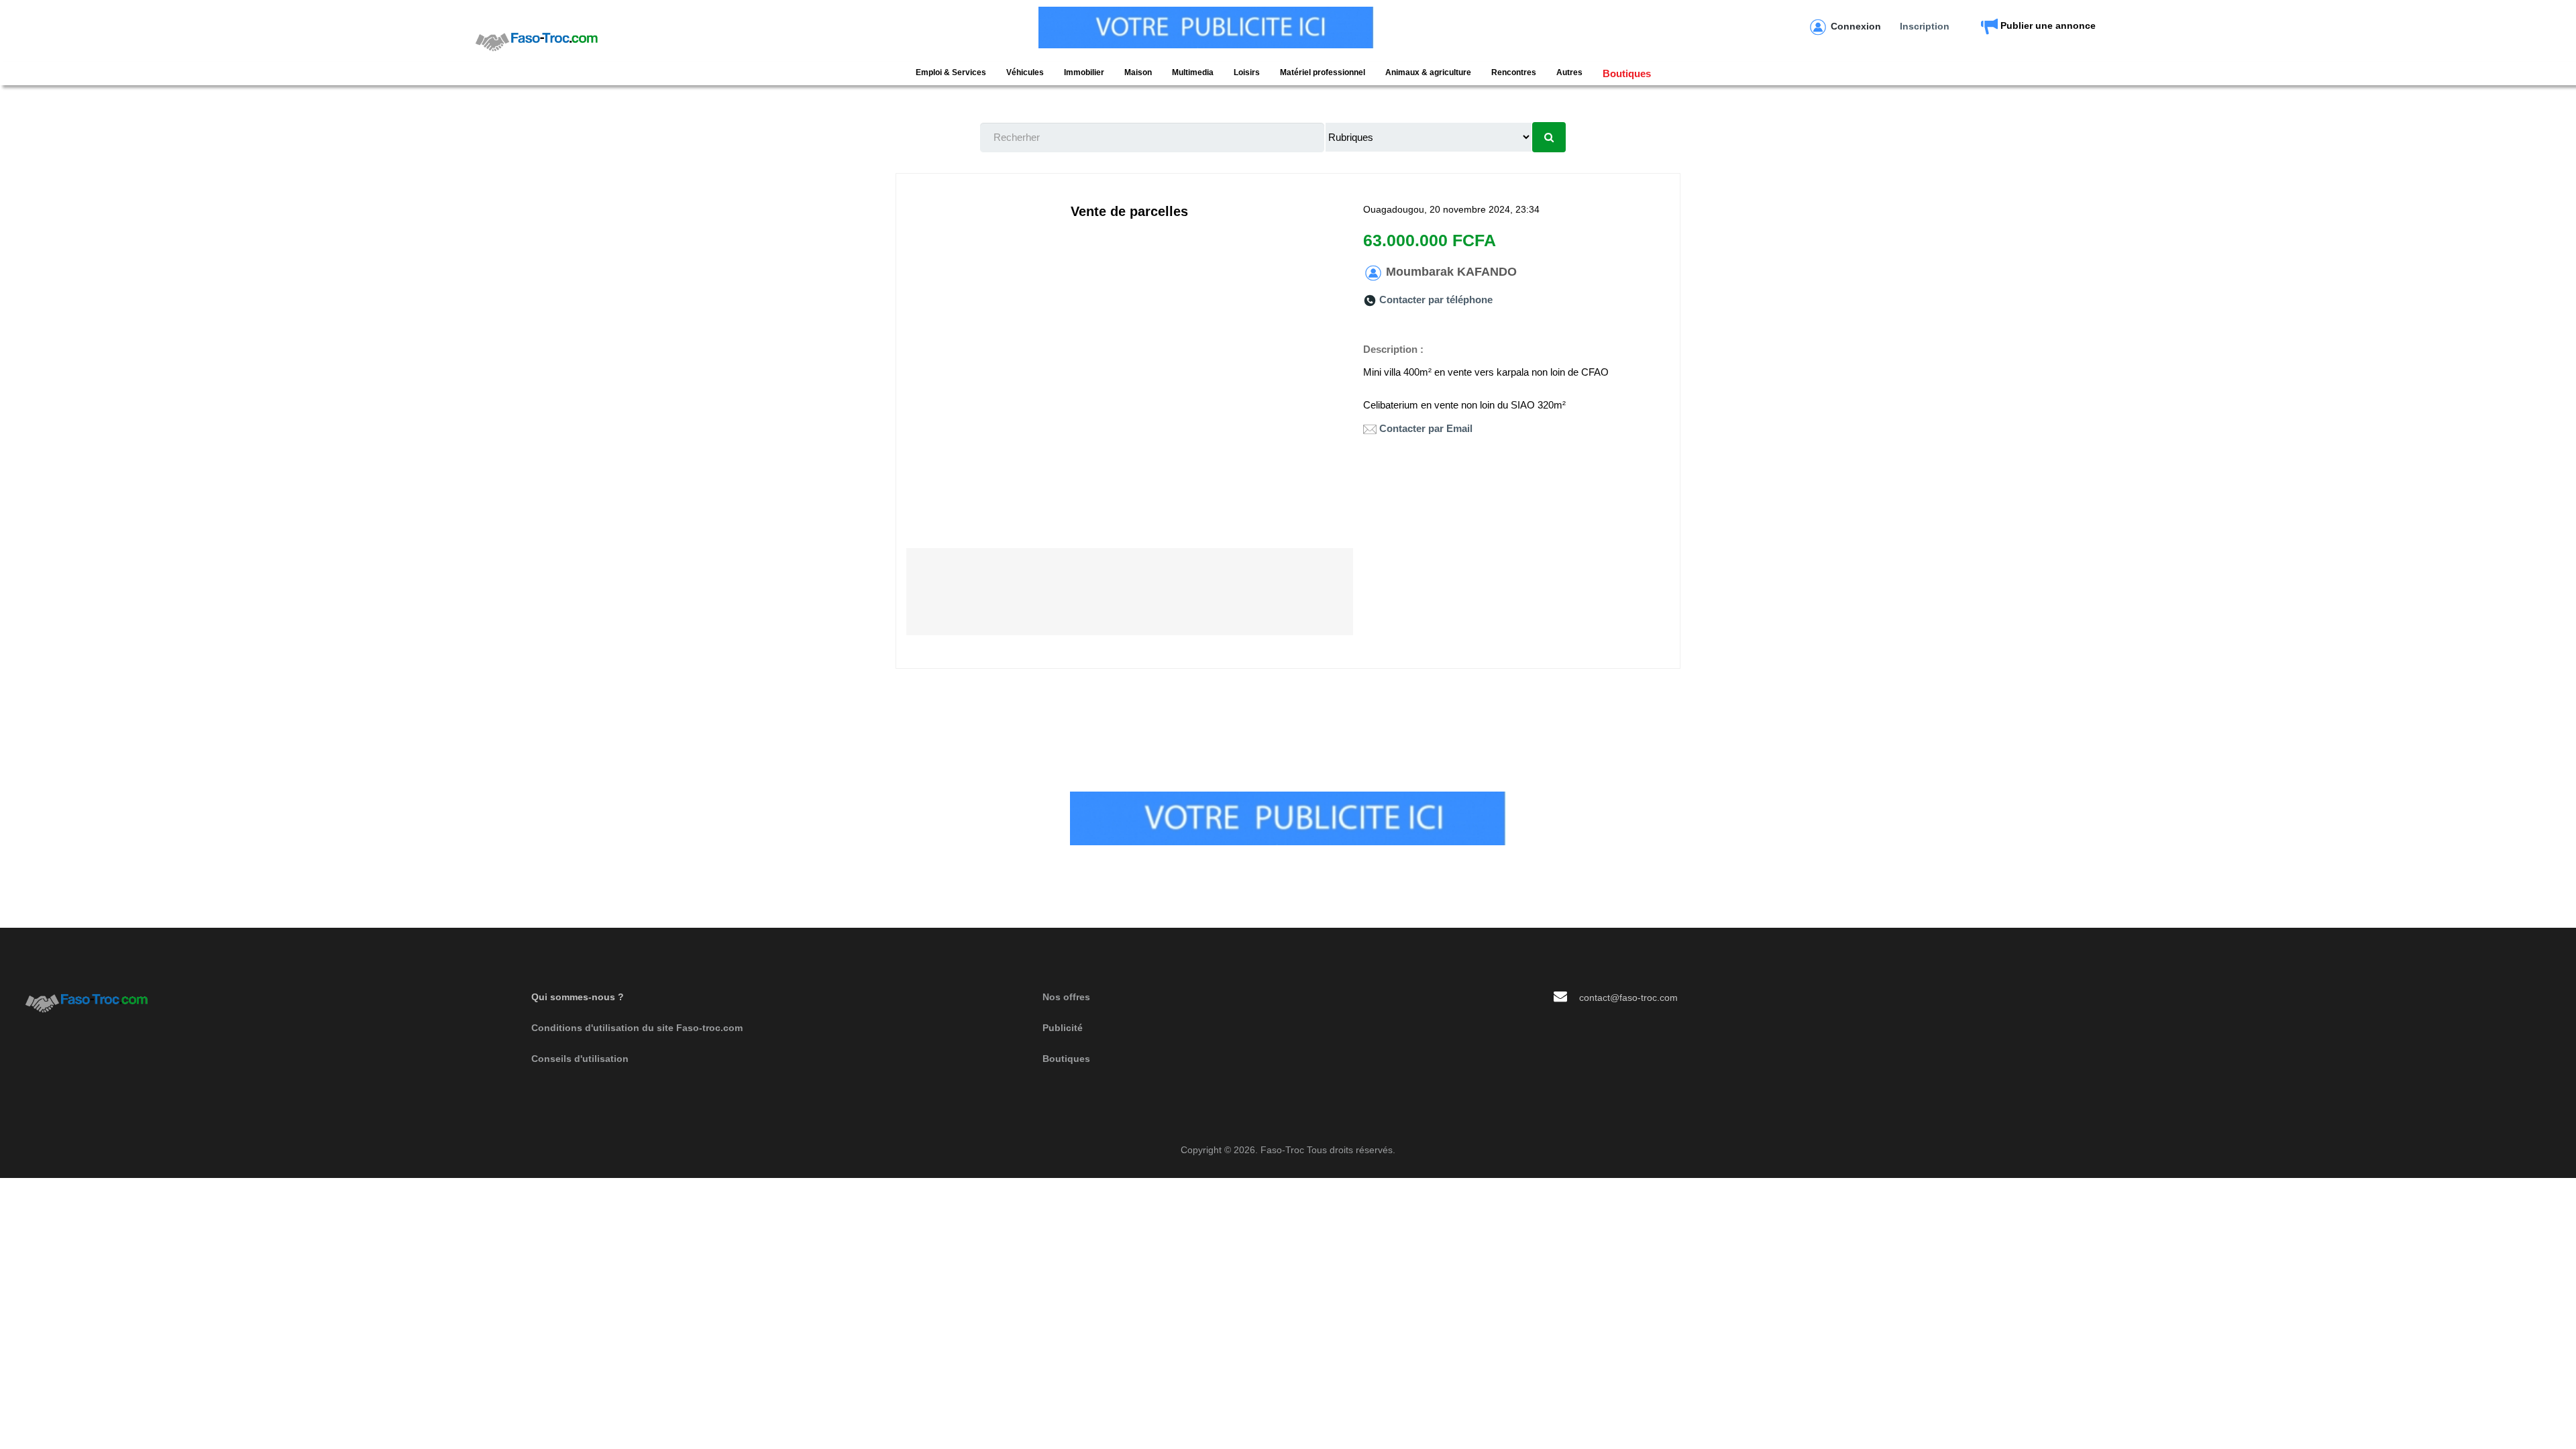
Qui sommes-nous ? (578, 997)
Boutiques (1627, 73)
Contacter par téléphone (1436, 300)
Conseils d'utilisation (580, 1059)
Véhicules (1025, 72)
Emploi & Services (951, 72)
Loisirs (1247, 72)
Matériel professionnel (1323, 72)
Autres (1569, 72)
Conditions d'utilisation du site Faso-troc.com (637, 1028)
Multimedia (1193, 72)
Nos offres (1066, 997)
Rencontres (1514, 72)
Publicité (1063, 1028)
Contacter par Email (1426, 428)
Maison (1138, 72)
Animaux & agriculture (1428, 72)
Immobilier (1084, 72)
